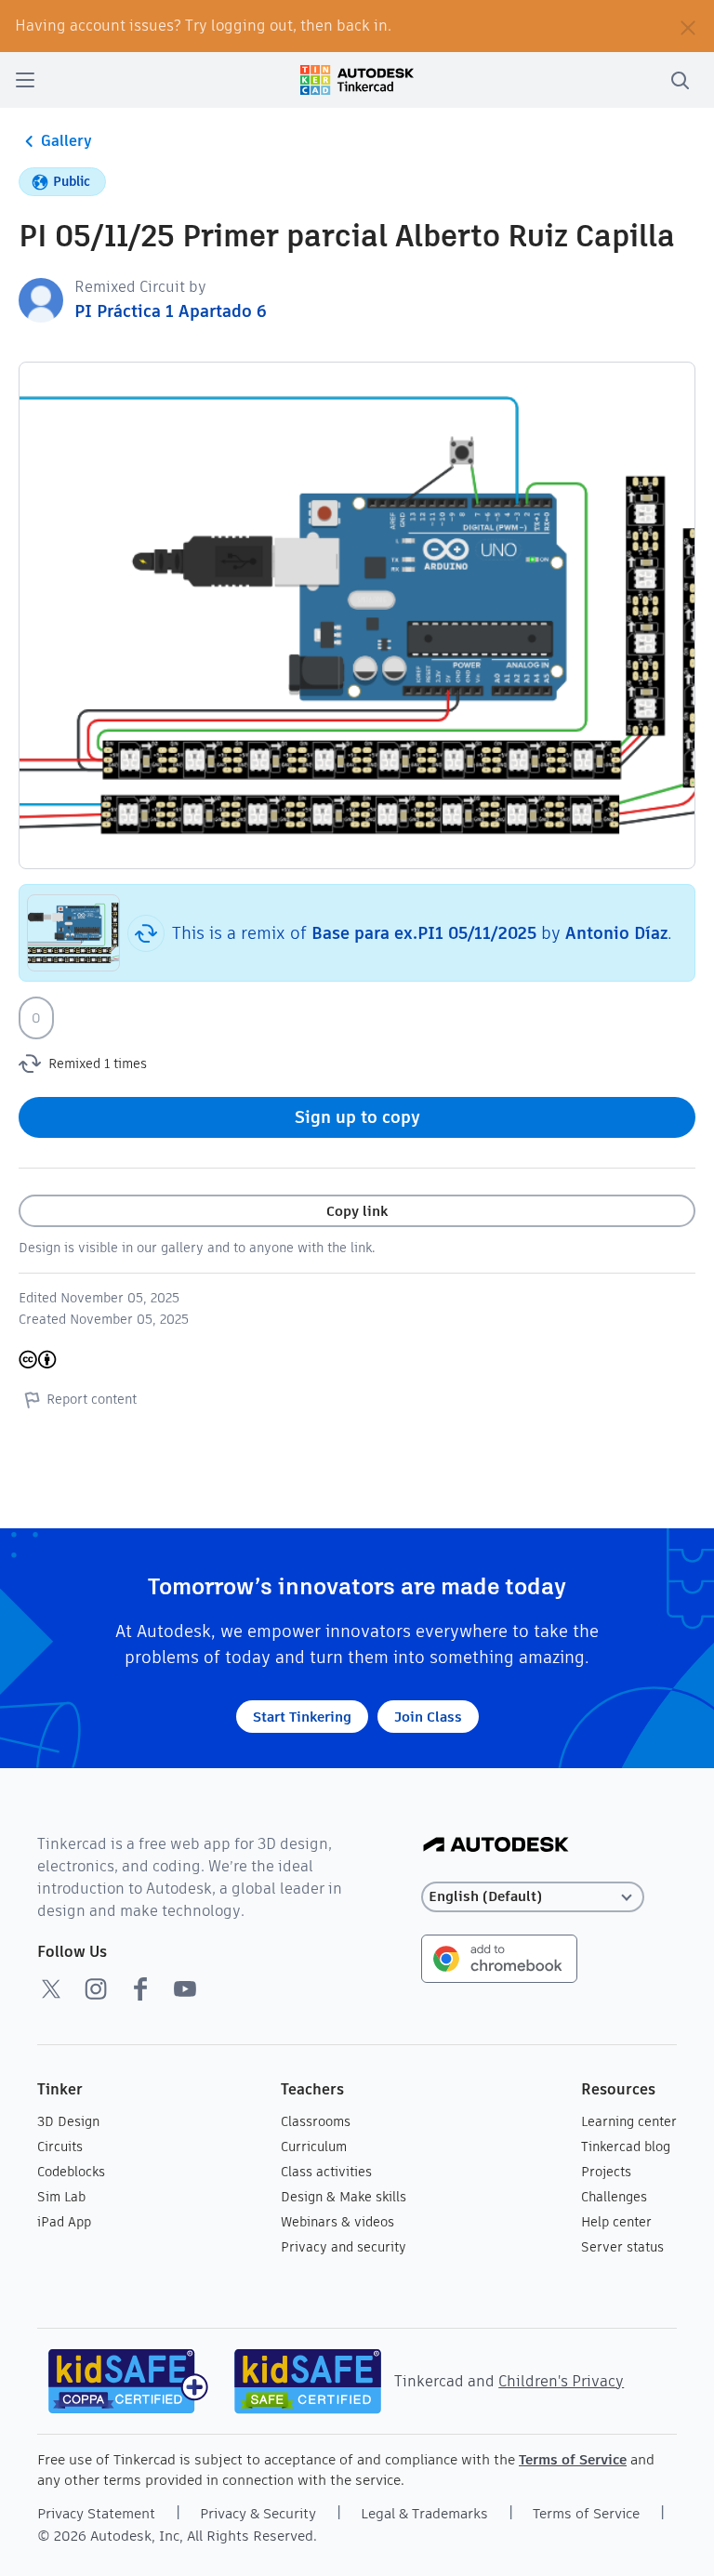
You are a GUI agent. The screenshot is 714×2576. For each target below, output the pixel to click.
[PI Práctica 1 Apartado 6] (41, 299)
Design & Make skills (344, 2197)
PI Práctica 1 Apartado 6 (171, 311)
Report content (92, 1399)
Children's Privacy (561, 2381)
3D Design (68, 2121)
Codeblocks (71, 2172)
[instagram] (96, 1988)
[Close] (688, 26)
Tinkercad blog (626, 2147)
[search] (680, 80)
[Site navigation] (25, 80)
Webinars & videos (337, 2222)
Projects (606, 2172)
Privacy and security (344, 2247)
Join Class (428, 1717)
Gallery (66, 141)
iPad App (64, 2222)
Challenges (614, 2197)
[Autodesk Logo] (496, 1846)
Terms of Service (573, 2459)
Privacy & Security (258, 2513)
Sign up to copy (357, 1117)
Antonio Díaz (616, 933)
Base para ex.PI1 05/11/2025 (424, 933)
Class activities (326, 2172)
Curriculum (314, 2147)
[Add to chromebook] (499, 1957)
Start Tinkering (302, 1717)
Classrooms (316, 2121)
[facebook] (140, 1988)
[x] (51, 1988)
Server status (622, 2247)
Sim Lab (61, 2197)
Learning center (629, 2121)
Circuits (60, 2147)
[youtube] (185, 1988)
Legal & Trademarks (424, 2513)
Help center (616, 2222)
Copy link (357, 1211)
